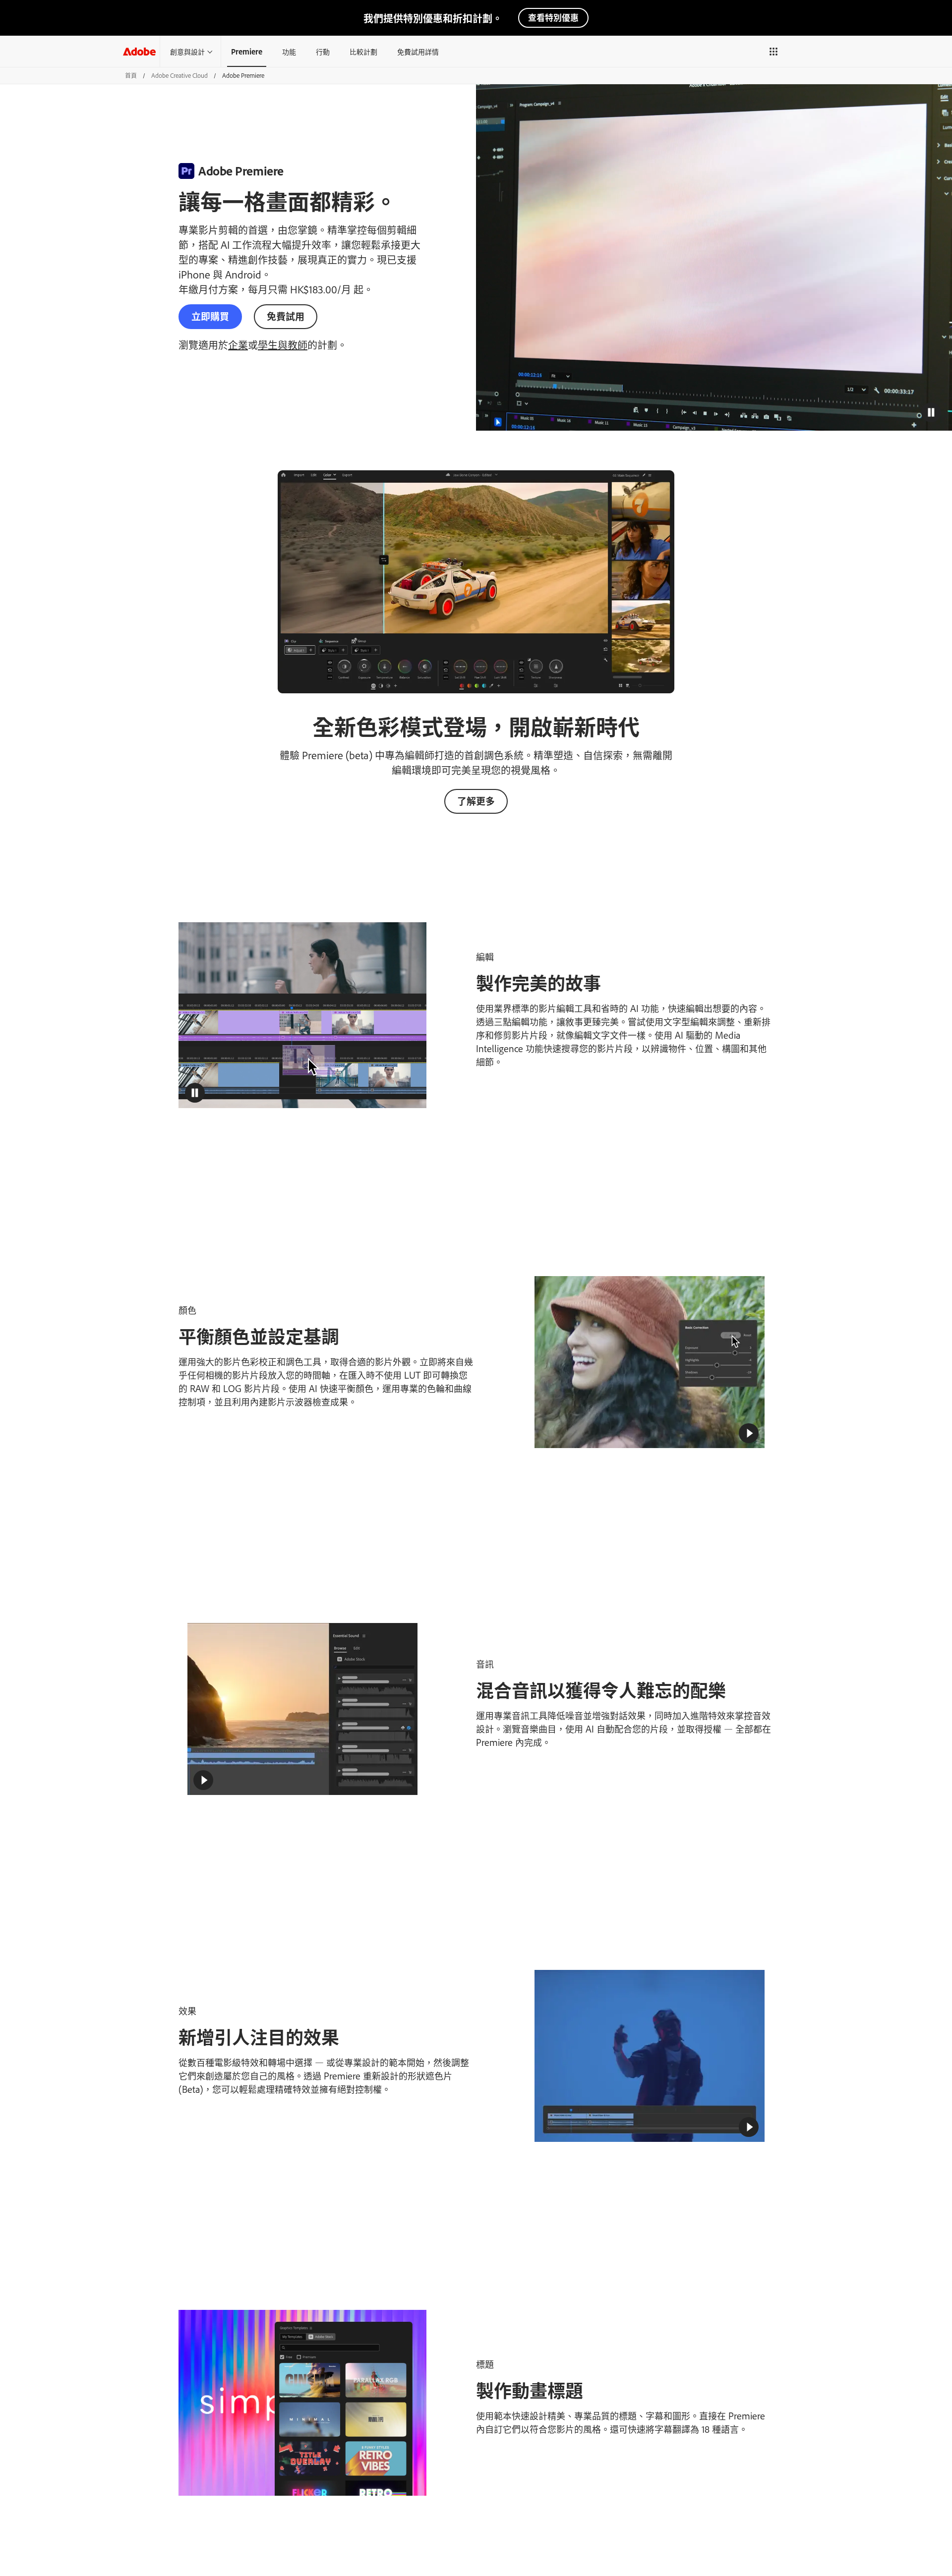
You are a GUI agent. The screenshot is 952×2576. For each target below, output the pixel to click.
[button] (773, 52)
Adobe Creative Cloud (179, 75)
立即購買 (210, 316)
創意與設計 (187, 51)
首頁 (131, 75)
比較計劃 (363, 51)
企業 (238, 344)
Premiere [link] (247, 51)
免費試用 (286, 316)
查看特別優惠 (553, 17)
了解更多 (476, 801)
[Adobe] (139, 51)
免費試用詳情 (418, 51)
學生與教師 (283, 344)
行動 (323, 51)
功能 (289, 51)
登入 (801, 51)
